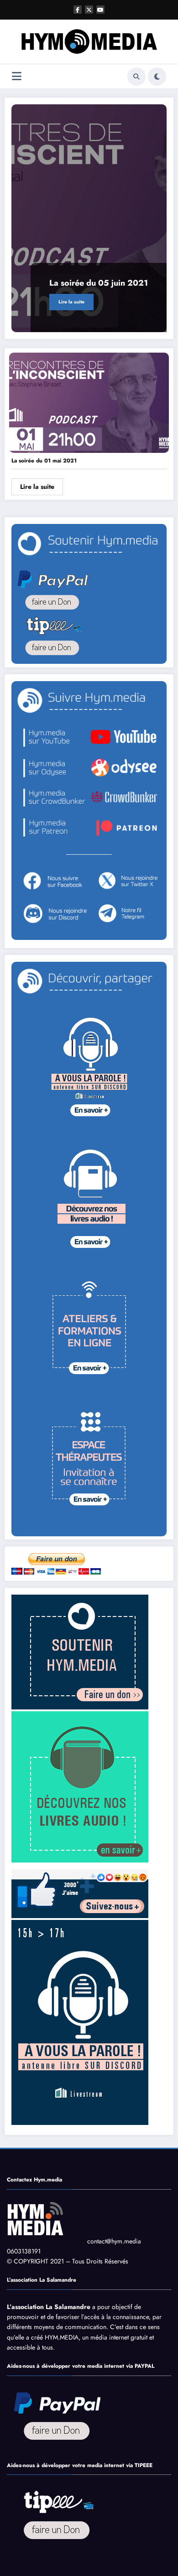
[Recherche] (136, 77)
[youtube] (100, 10)
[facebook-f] (78, 10)
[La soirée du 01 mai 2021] (89, 402)
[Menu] (17, 76)
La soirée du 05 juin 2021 (99, 283)
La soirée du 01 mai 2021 (44, 461)
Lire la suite (71, 302)
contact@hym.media (114, 2241)
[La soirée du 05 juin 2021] (89, 218)
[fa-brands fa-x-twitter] (89, 10)
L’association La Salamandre (49, 2307)
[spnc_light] (157, 77)
